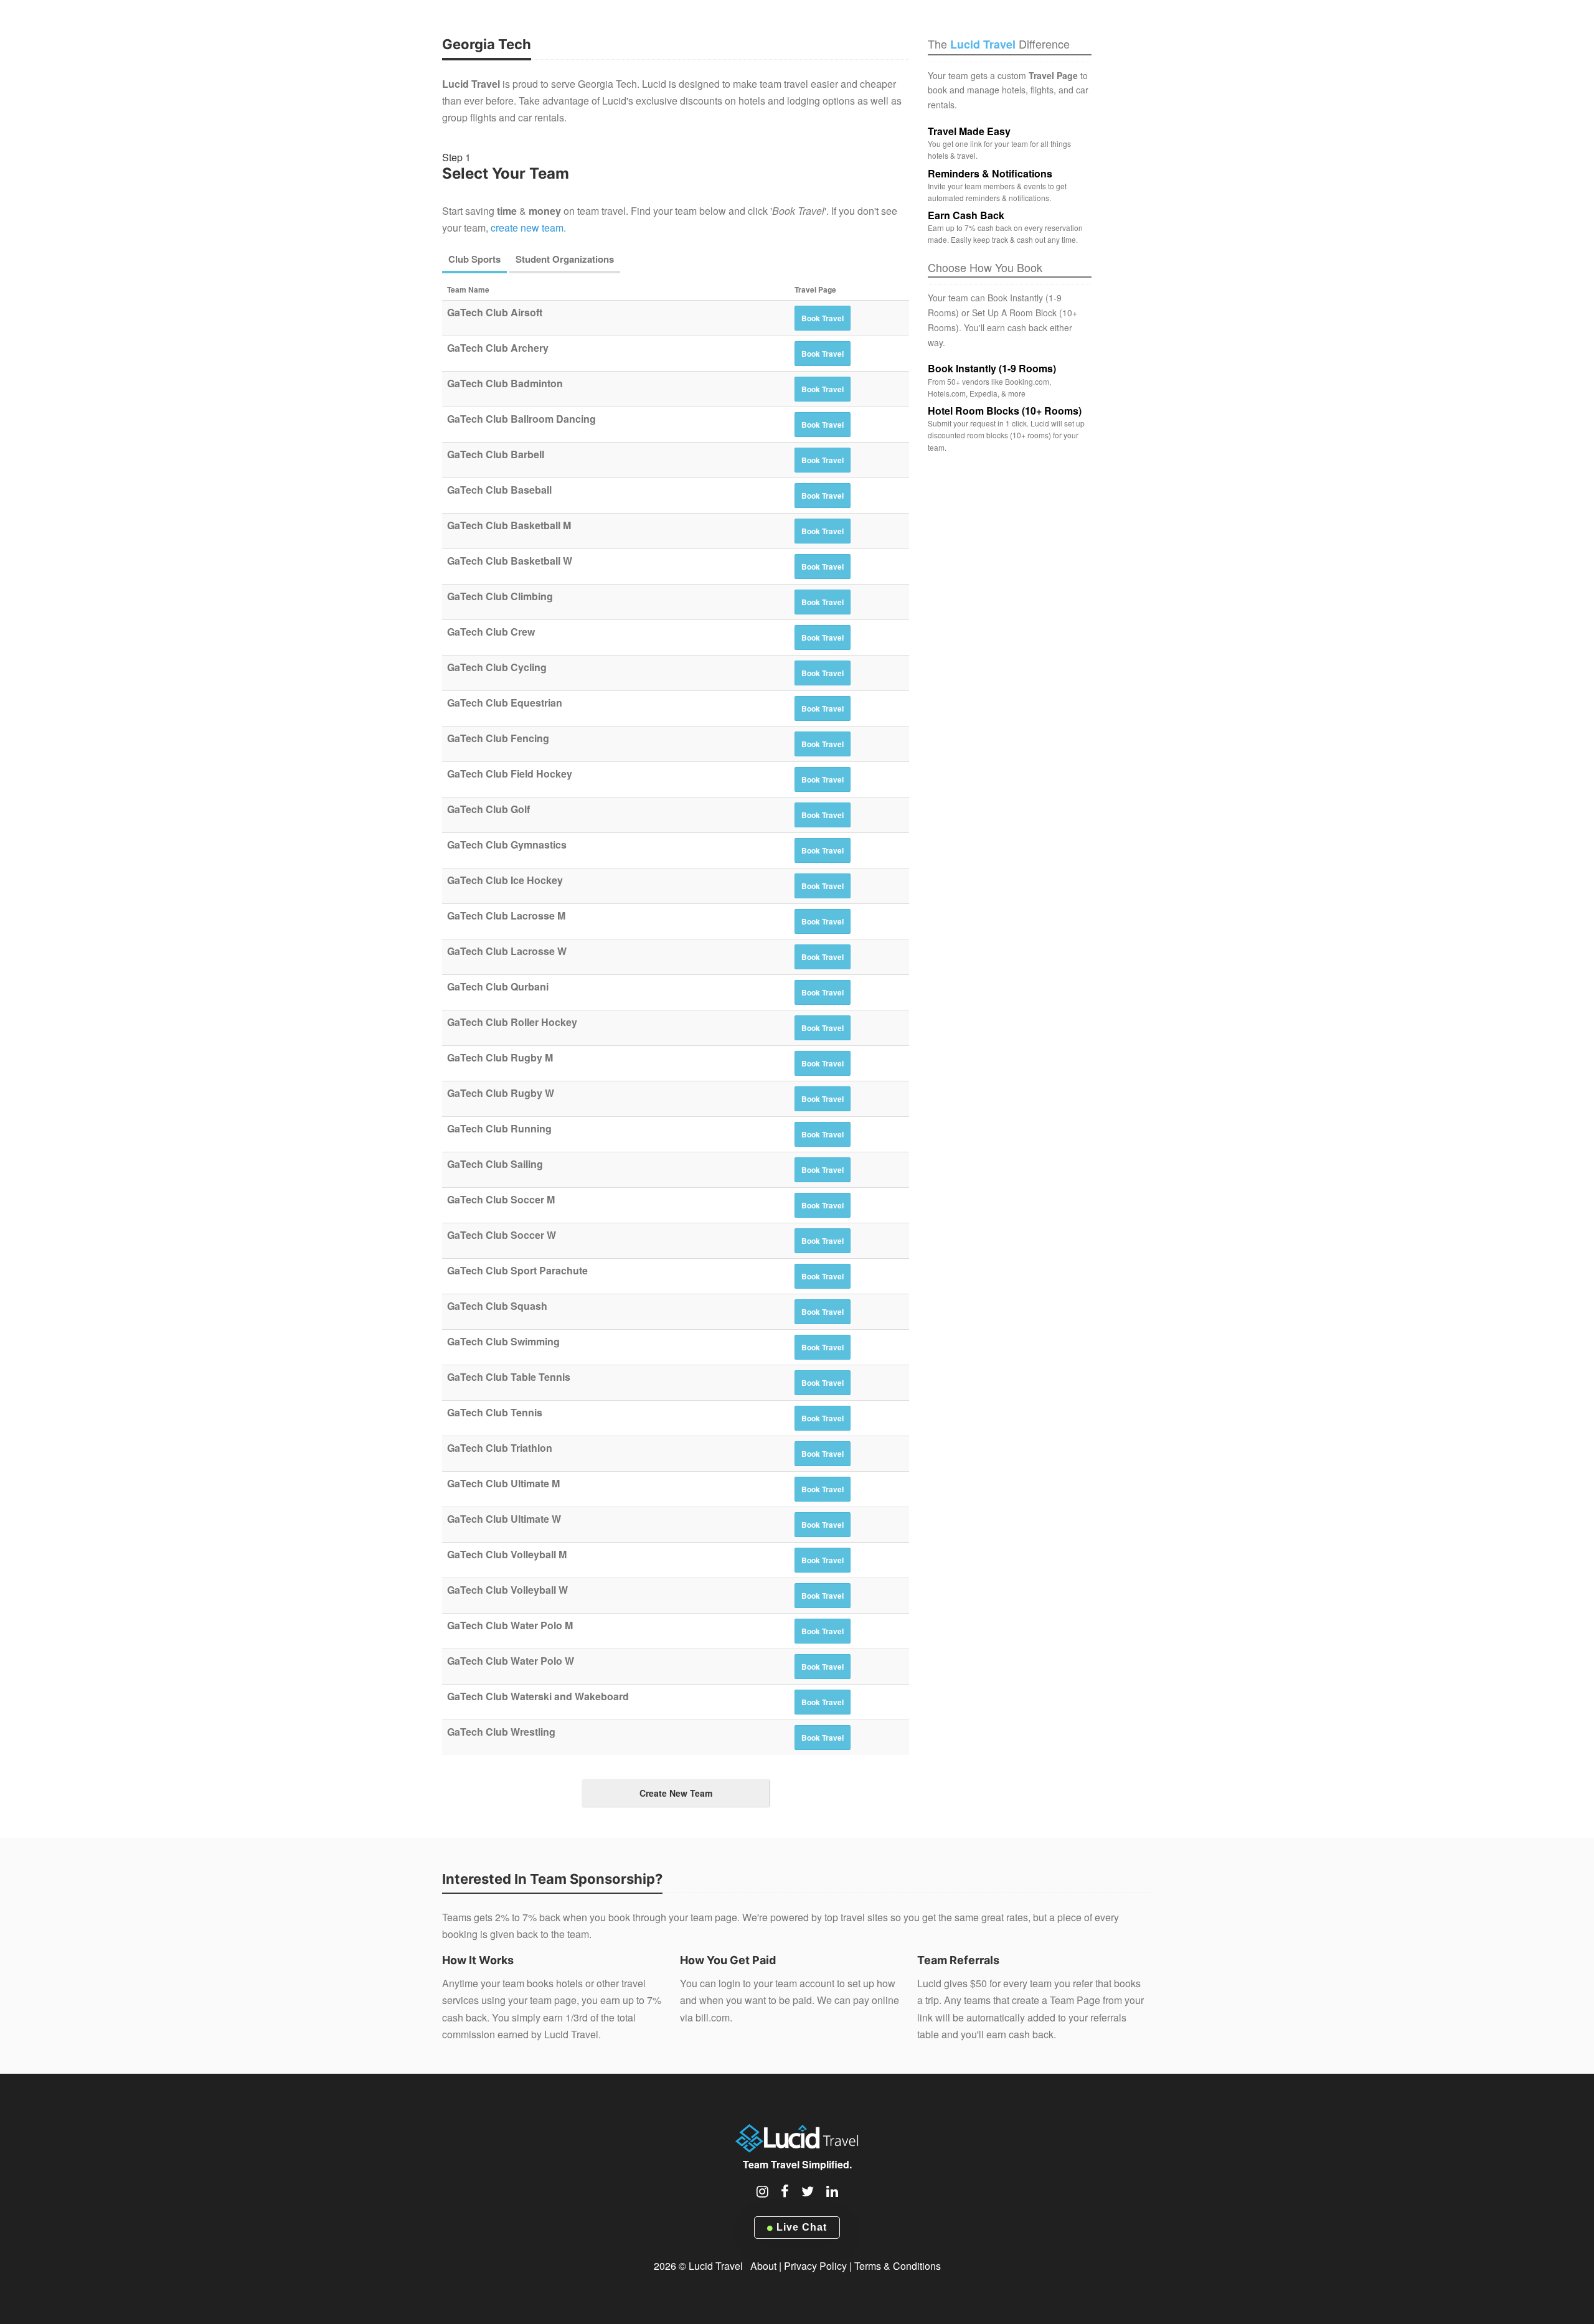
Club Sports (474, 259)
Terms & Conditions (898, 2266)
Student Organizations (565, 259)
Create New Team (676, 1793)
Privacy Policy (815, 2266)
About (763, 2266)
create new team (527, 228)
